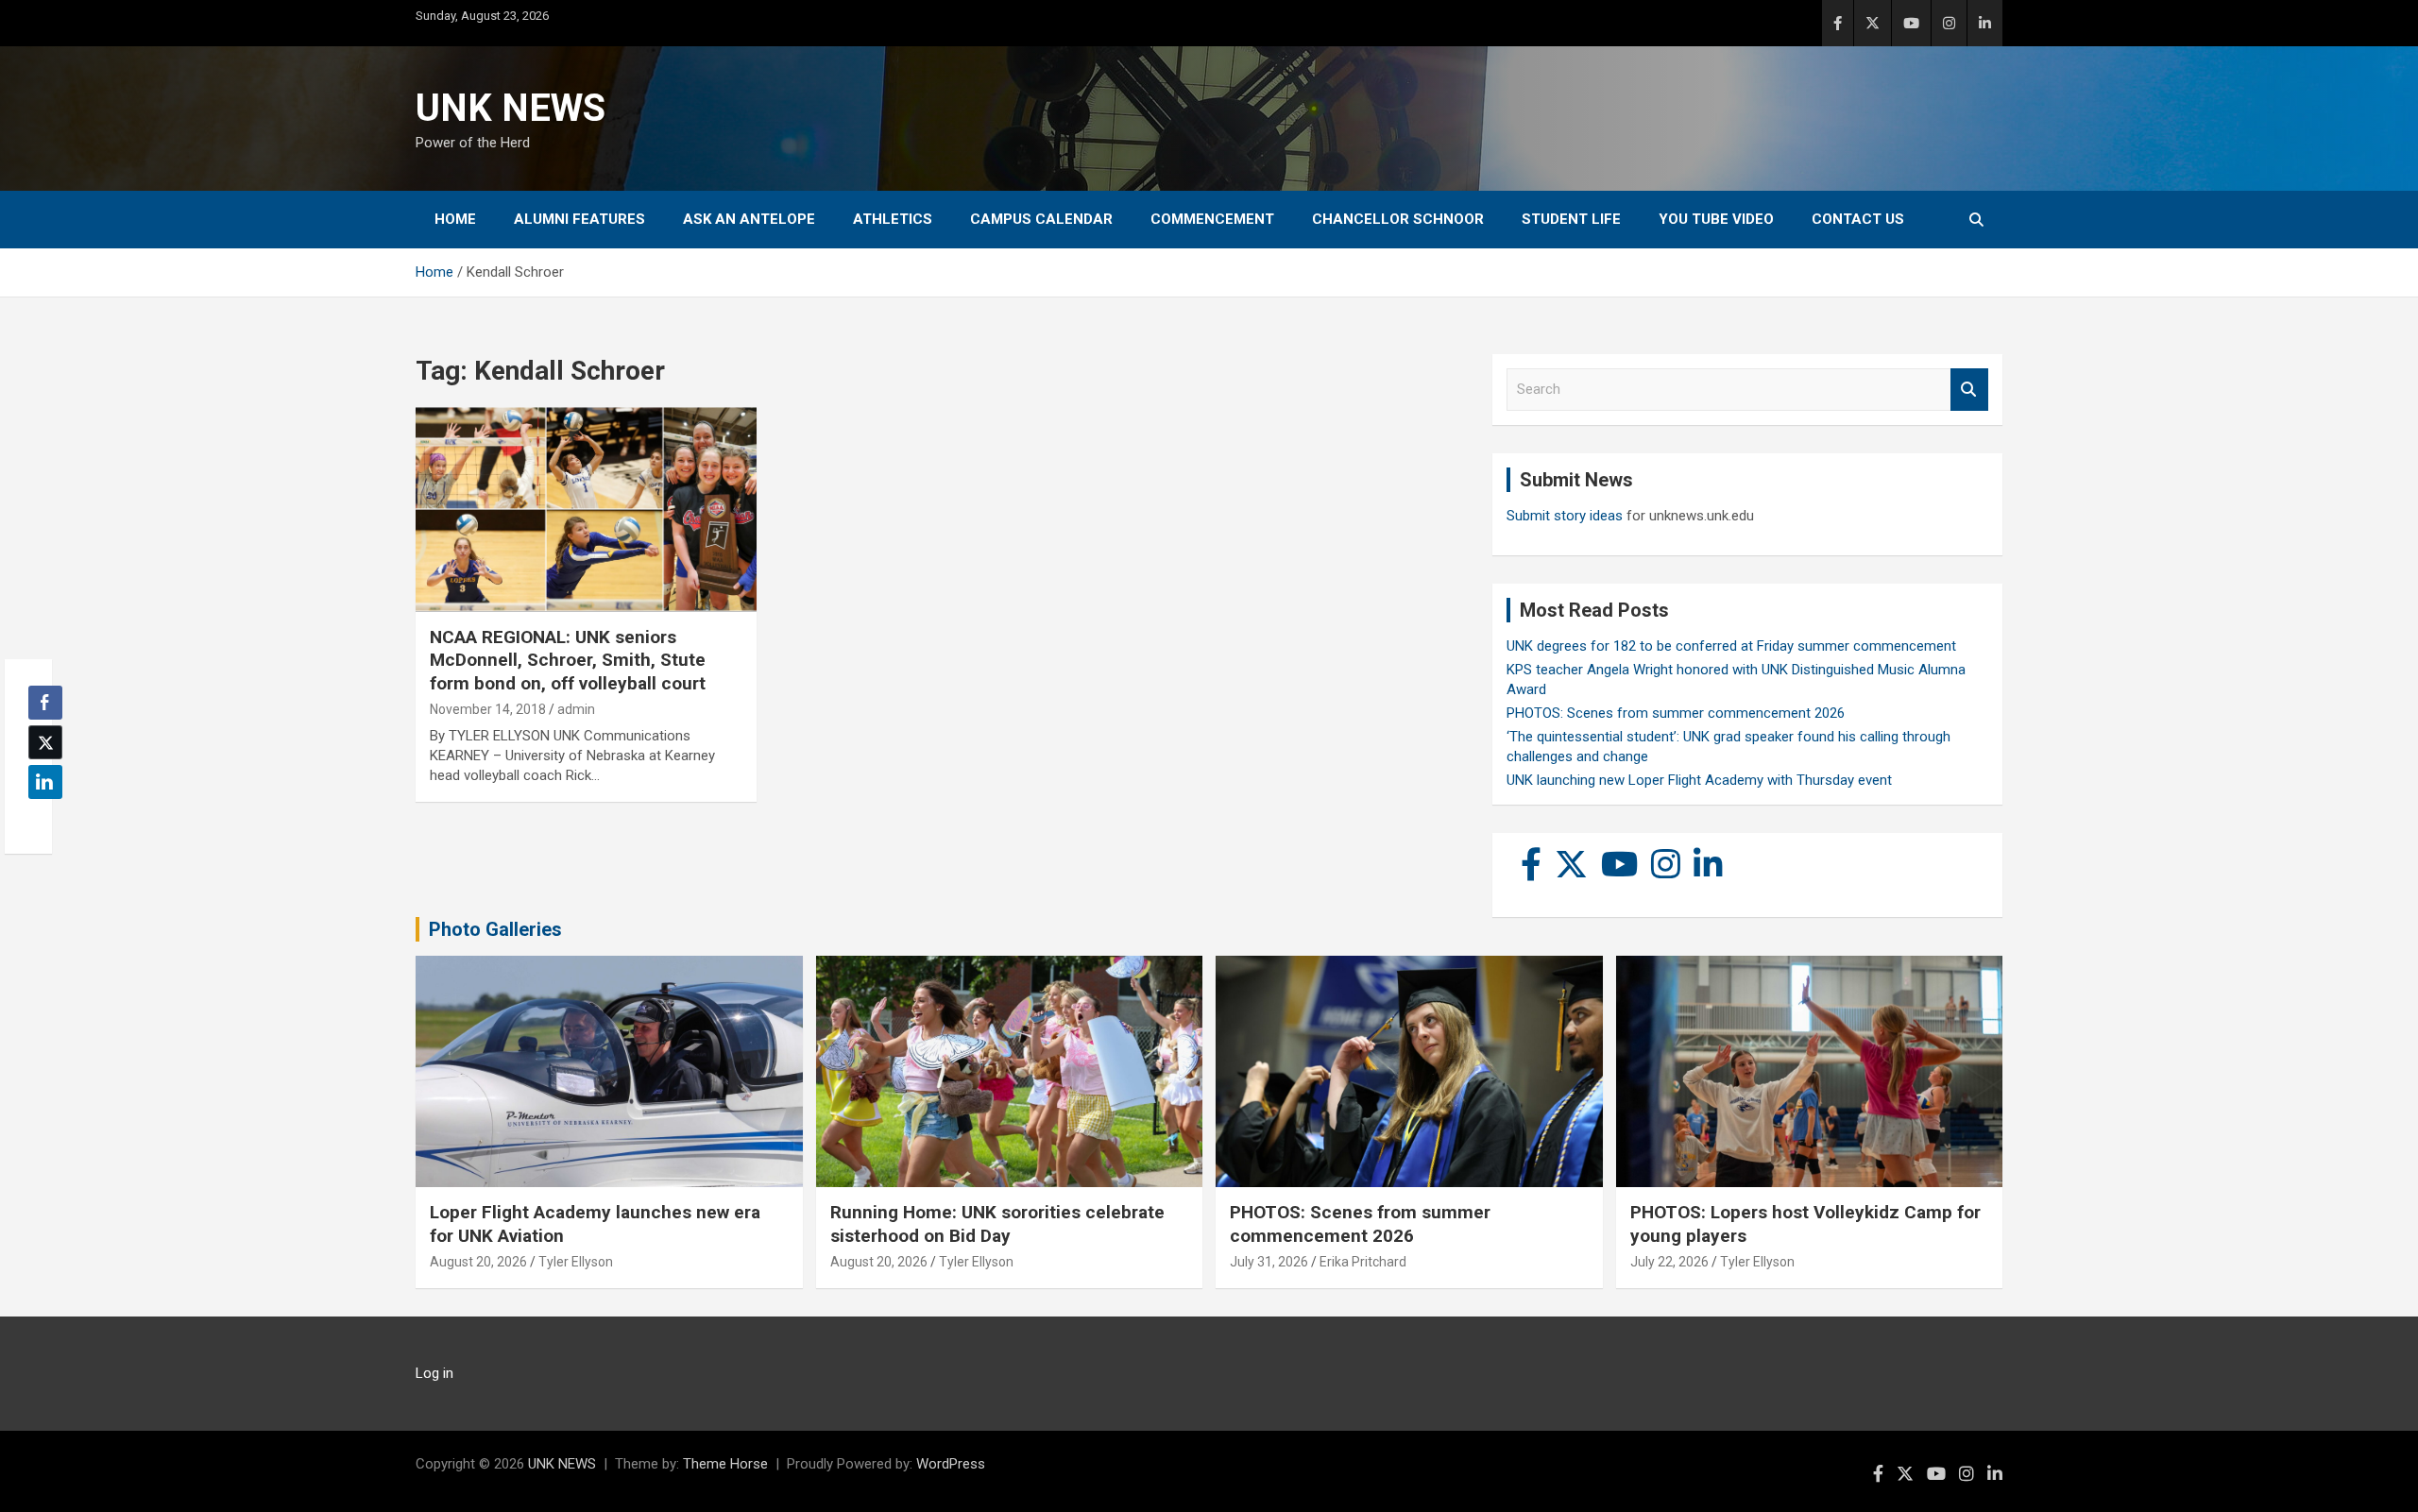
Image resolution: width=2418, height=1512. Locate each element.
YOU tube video (1716, 219)
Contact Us (1858, 219)
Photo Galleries (495, 929)
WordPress (951, 1464)
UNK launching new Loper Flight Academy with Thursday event (1699, 780)
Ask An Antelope (749, 219)
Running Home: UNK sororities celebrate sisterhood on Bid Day (997, 1224)
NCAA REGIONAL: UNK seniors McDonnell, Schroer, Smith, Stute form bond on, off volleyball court (568, 660)
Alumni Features (579, 219)
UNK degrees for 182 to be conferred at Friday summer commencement (1731, 646)
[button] (40, 819)
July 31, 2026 (1269, 1262)
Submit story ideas (1565, 516)
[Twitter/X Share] (45, 742)
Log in (434, 1373)
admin (576, 709)
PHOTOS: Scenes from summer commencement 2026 (1676, 713)
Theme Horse (725, 1464)
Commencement (1212, 219)
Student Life (1571, 219)
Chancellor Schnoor (1398, 219)
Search (1969, 390)
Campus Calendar (1041, 219)
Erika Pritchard (1363, 1262)
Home (455, 219)
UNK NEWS (511, 108)
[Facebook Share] (45, 703)
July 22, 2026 (1669, 1262)
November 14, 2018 (488, 709)
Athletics (893, 219)
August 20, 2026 (478, 1262)
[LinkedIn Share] (45, 782)
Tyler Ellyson (576, 1262)
